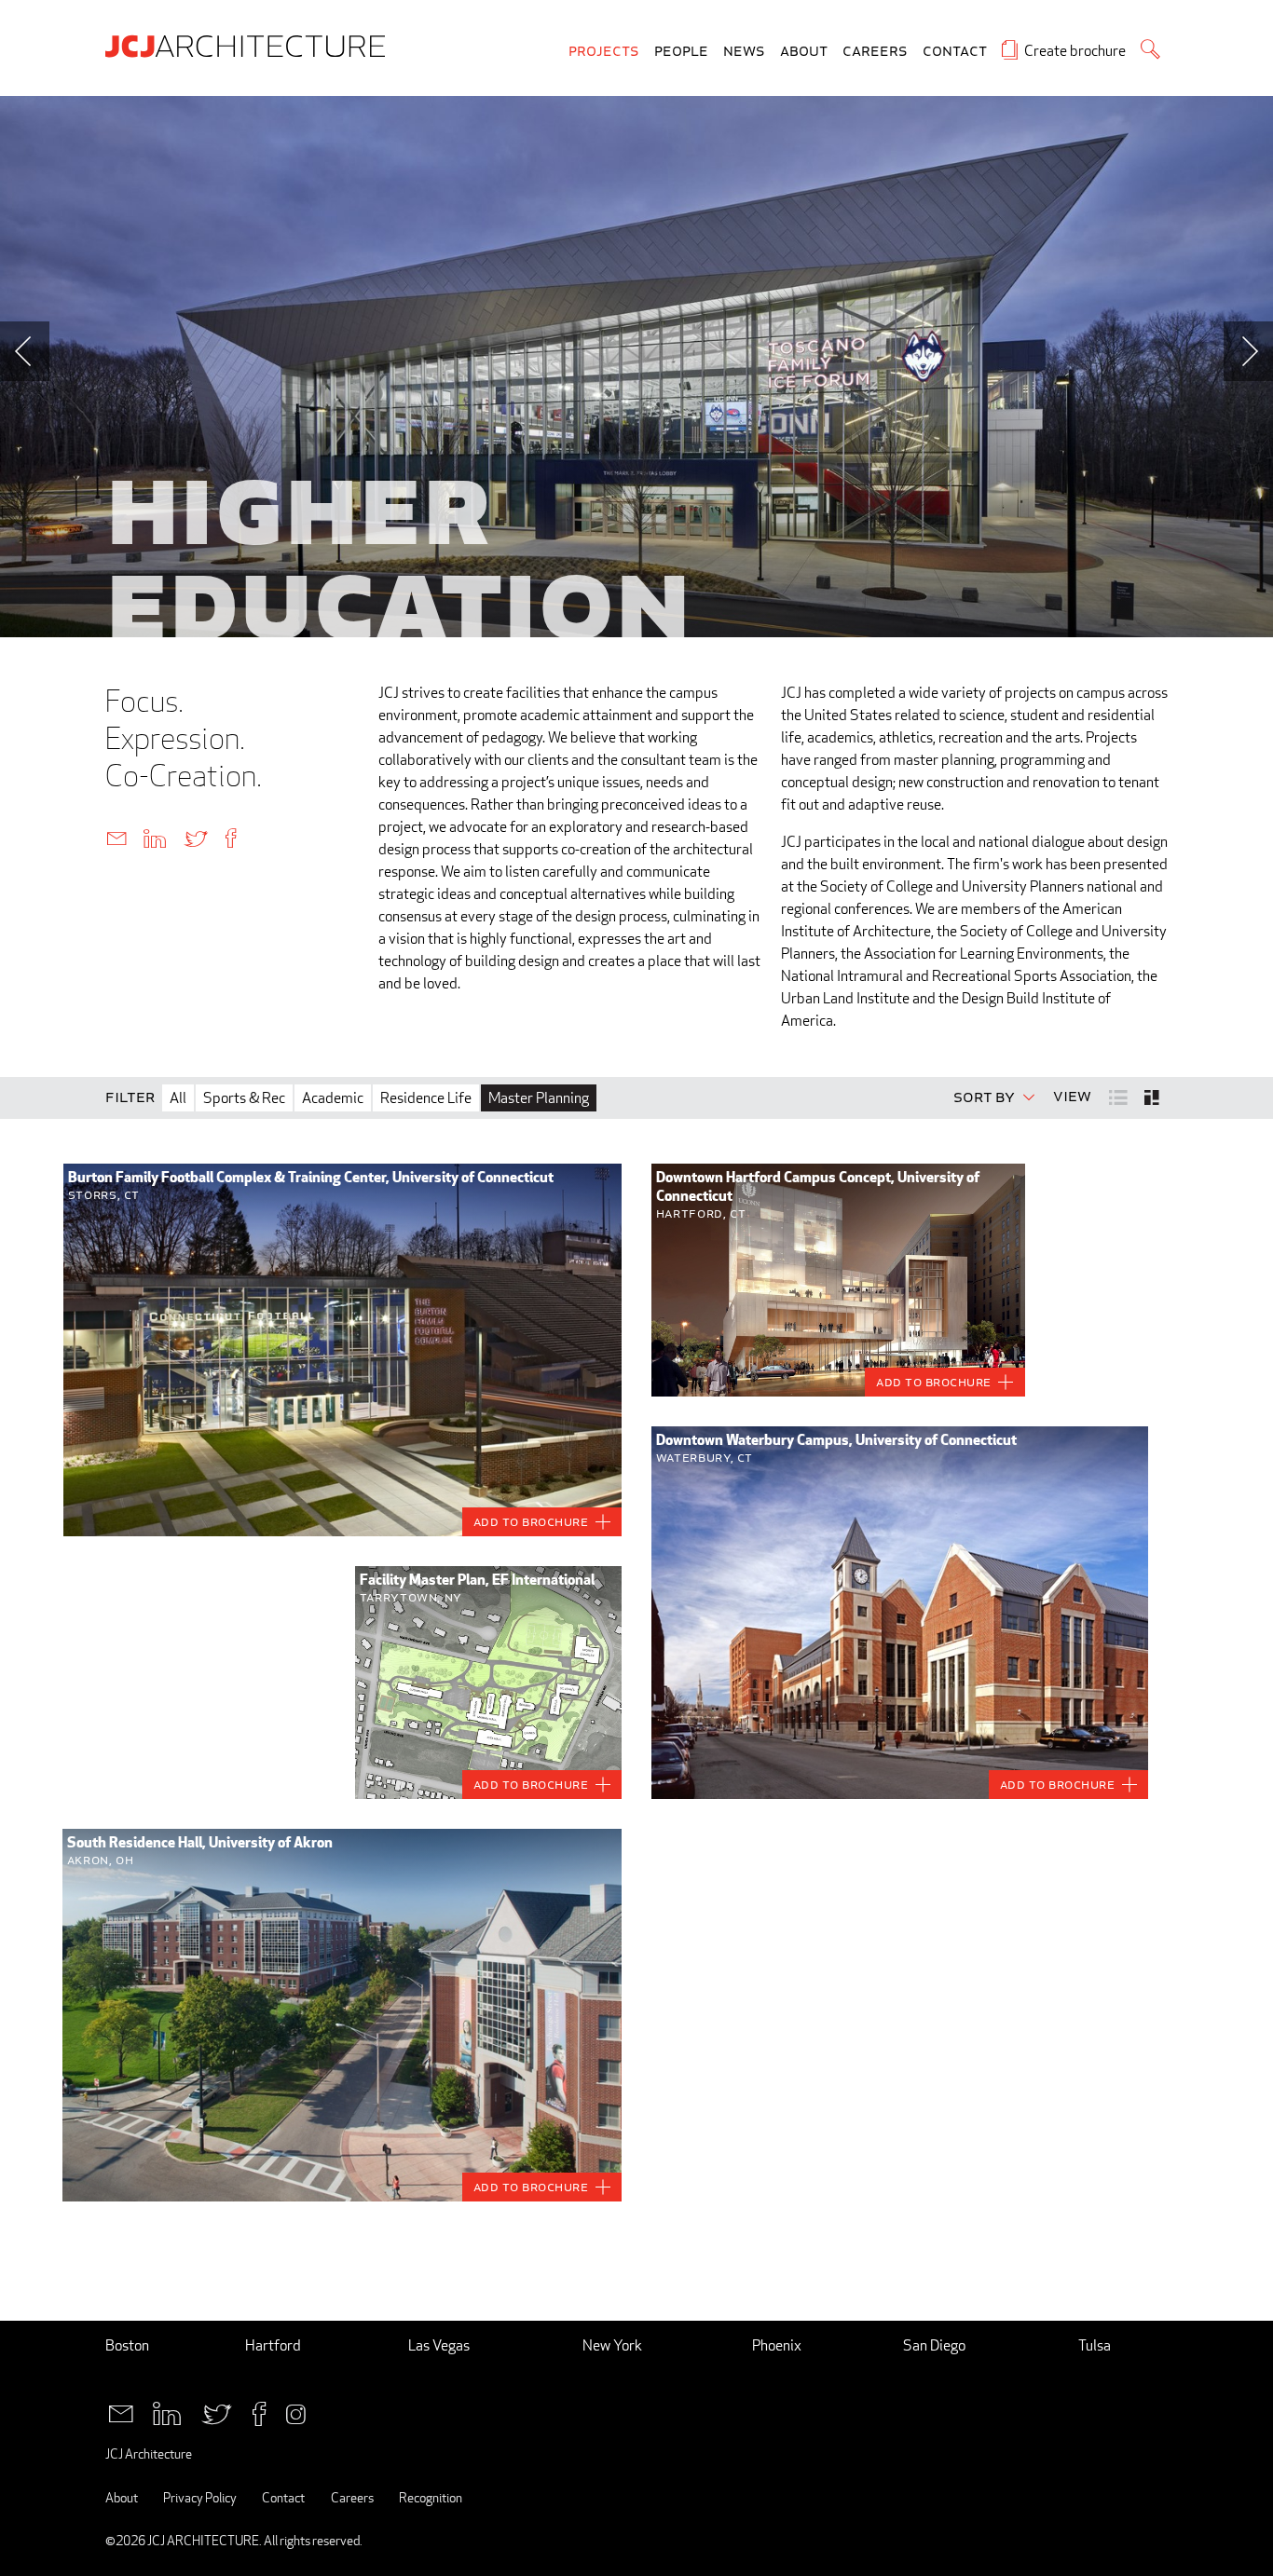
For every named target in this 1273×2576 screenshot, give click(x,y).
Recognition (431, 2497)
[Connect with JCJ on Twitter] (217, 2412)
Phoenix (777, 2345)
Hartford (273, 2345)
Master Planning (539, 1098)
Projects (604, 52)
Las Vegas (439, 2345)
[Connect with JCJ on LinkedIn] (167, 2412)
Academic (333, 1098)
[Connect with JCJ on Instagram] (296, 2412)
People (681, 52)
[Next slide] (1248, 351)
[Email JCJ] (121, 2412)
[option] (636, 367)
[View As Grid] (1153, 1097)
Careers (875, 52)
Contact (955, 52)
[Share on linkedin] (155, 837)
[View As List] (1120, 1096)
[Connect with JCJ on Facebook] (259, 2412)
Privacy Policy (200, 2497)
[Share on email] (116, 837)
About (804, 52)
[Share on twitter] (196, 837)
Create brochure (1075, 51)
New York (612, 2345)
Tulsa (1095, 2345)
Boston (127, 2345)
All (178, 1098)
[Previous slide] (25, 351)
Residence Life (426, 1098)
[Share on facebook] (231, 837)
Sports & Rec (244, 1098)
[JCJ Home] (250, 45)
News (744, 52)
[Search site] (1150, 49)
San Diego (934, 2345)
